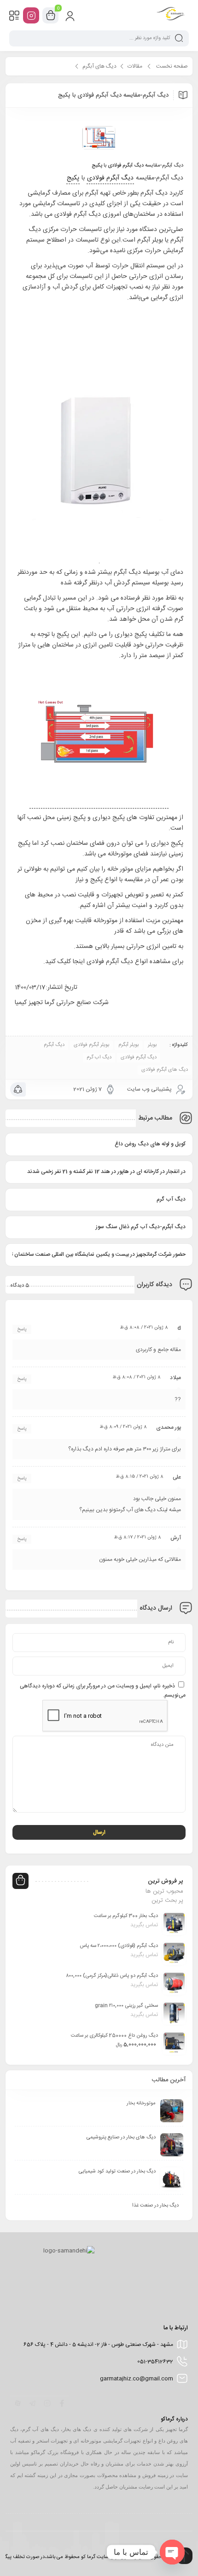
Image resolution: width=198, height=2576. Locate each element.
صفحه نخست (172, 66)
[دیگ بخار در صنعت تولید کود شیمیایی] (172, 2179)
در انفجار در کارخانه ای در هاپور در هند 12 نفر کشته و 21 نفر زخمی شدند (106, 1172)
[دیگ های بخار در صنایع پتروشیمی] (172, 2145)
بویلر (152, 1045)
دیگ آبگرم (54, 1045)
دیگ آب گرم (171, 1199)
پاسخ (22, 1329)
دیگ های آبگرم (99, 66)
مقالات (135, 66)
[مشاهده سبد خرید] (51, 16)
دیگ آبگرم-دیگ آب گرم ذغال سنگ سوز (141, 1227)
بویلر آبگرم (128, 1045)
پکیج (97, 166)
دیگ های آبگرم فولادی (165, 1070)
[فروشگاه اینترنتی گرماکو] (171, 15)
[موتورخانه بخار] (172, 2111)
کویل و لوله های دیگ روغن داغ (150, 1144)
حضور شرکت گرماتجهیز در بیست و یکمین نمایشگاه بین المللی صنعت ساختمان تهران (99, 1254)
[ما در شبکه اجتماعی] (31, 15)
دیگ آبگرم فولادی (126, 166)
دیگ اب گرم (99, 1057)
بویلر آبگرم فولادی (91, 1045)
